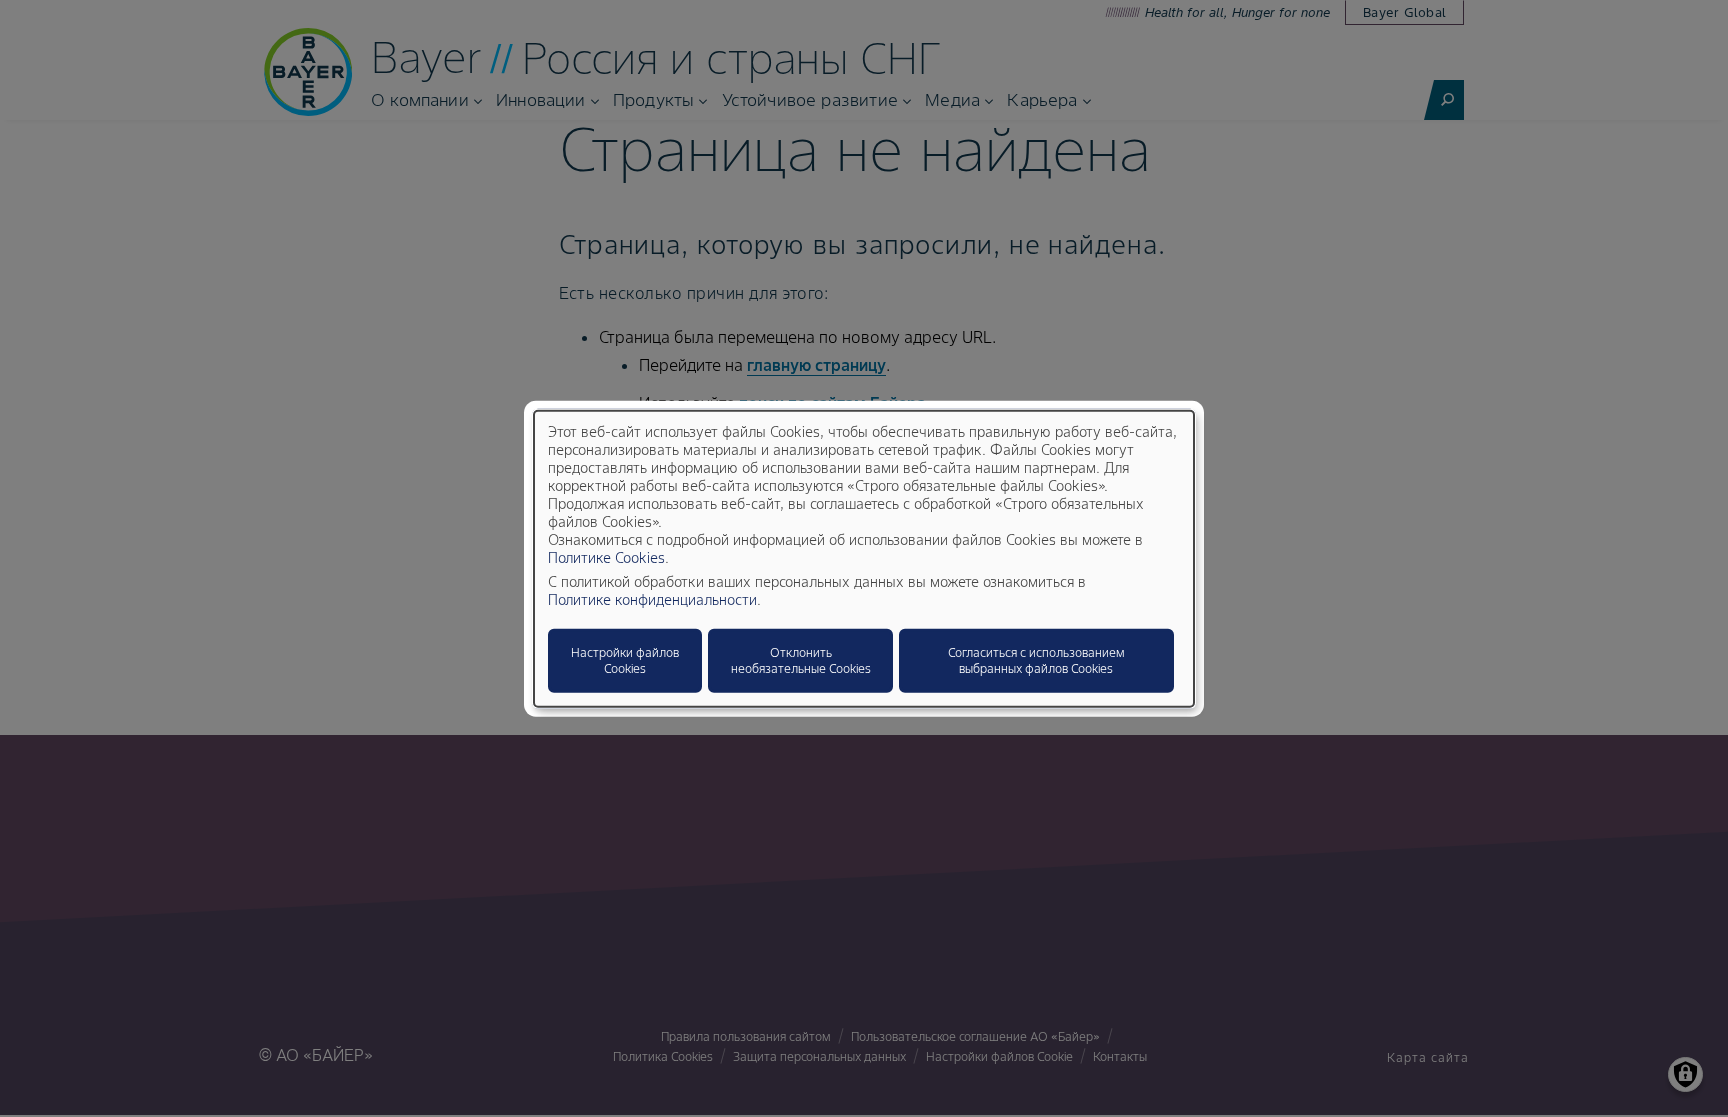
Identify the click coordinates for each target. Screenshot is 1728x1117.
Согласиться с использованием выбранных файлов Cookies (1036, 660)
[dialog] (864, 558)
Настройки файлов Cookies (625, 660)
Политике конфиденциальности (652, 600)
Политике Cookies (606, 558)
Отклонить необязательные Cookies (801, 660)
